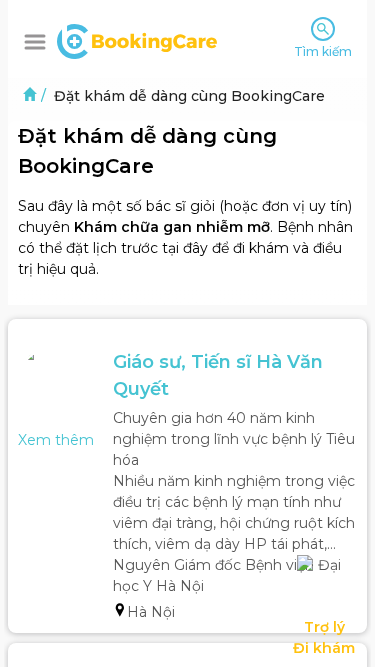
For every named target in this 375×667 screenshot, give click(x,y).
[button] (35, 42)
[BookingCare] (137, 39)
